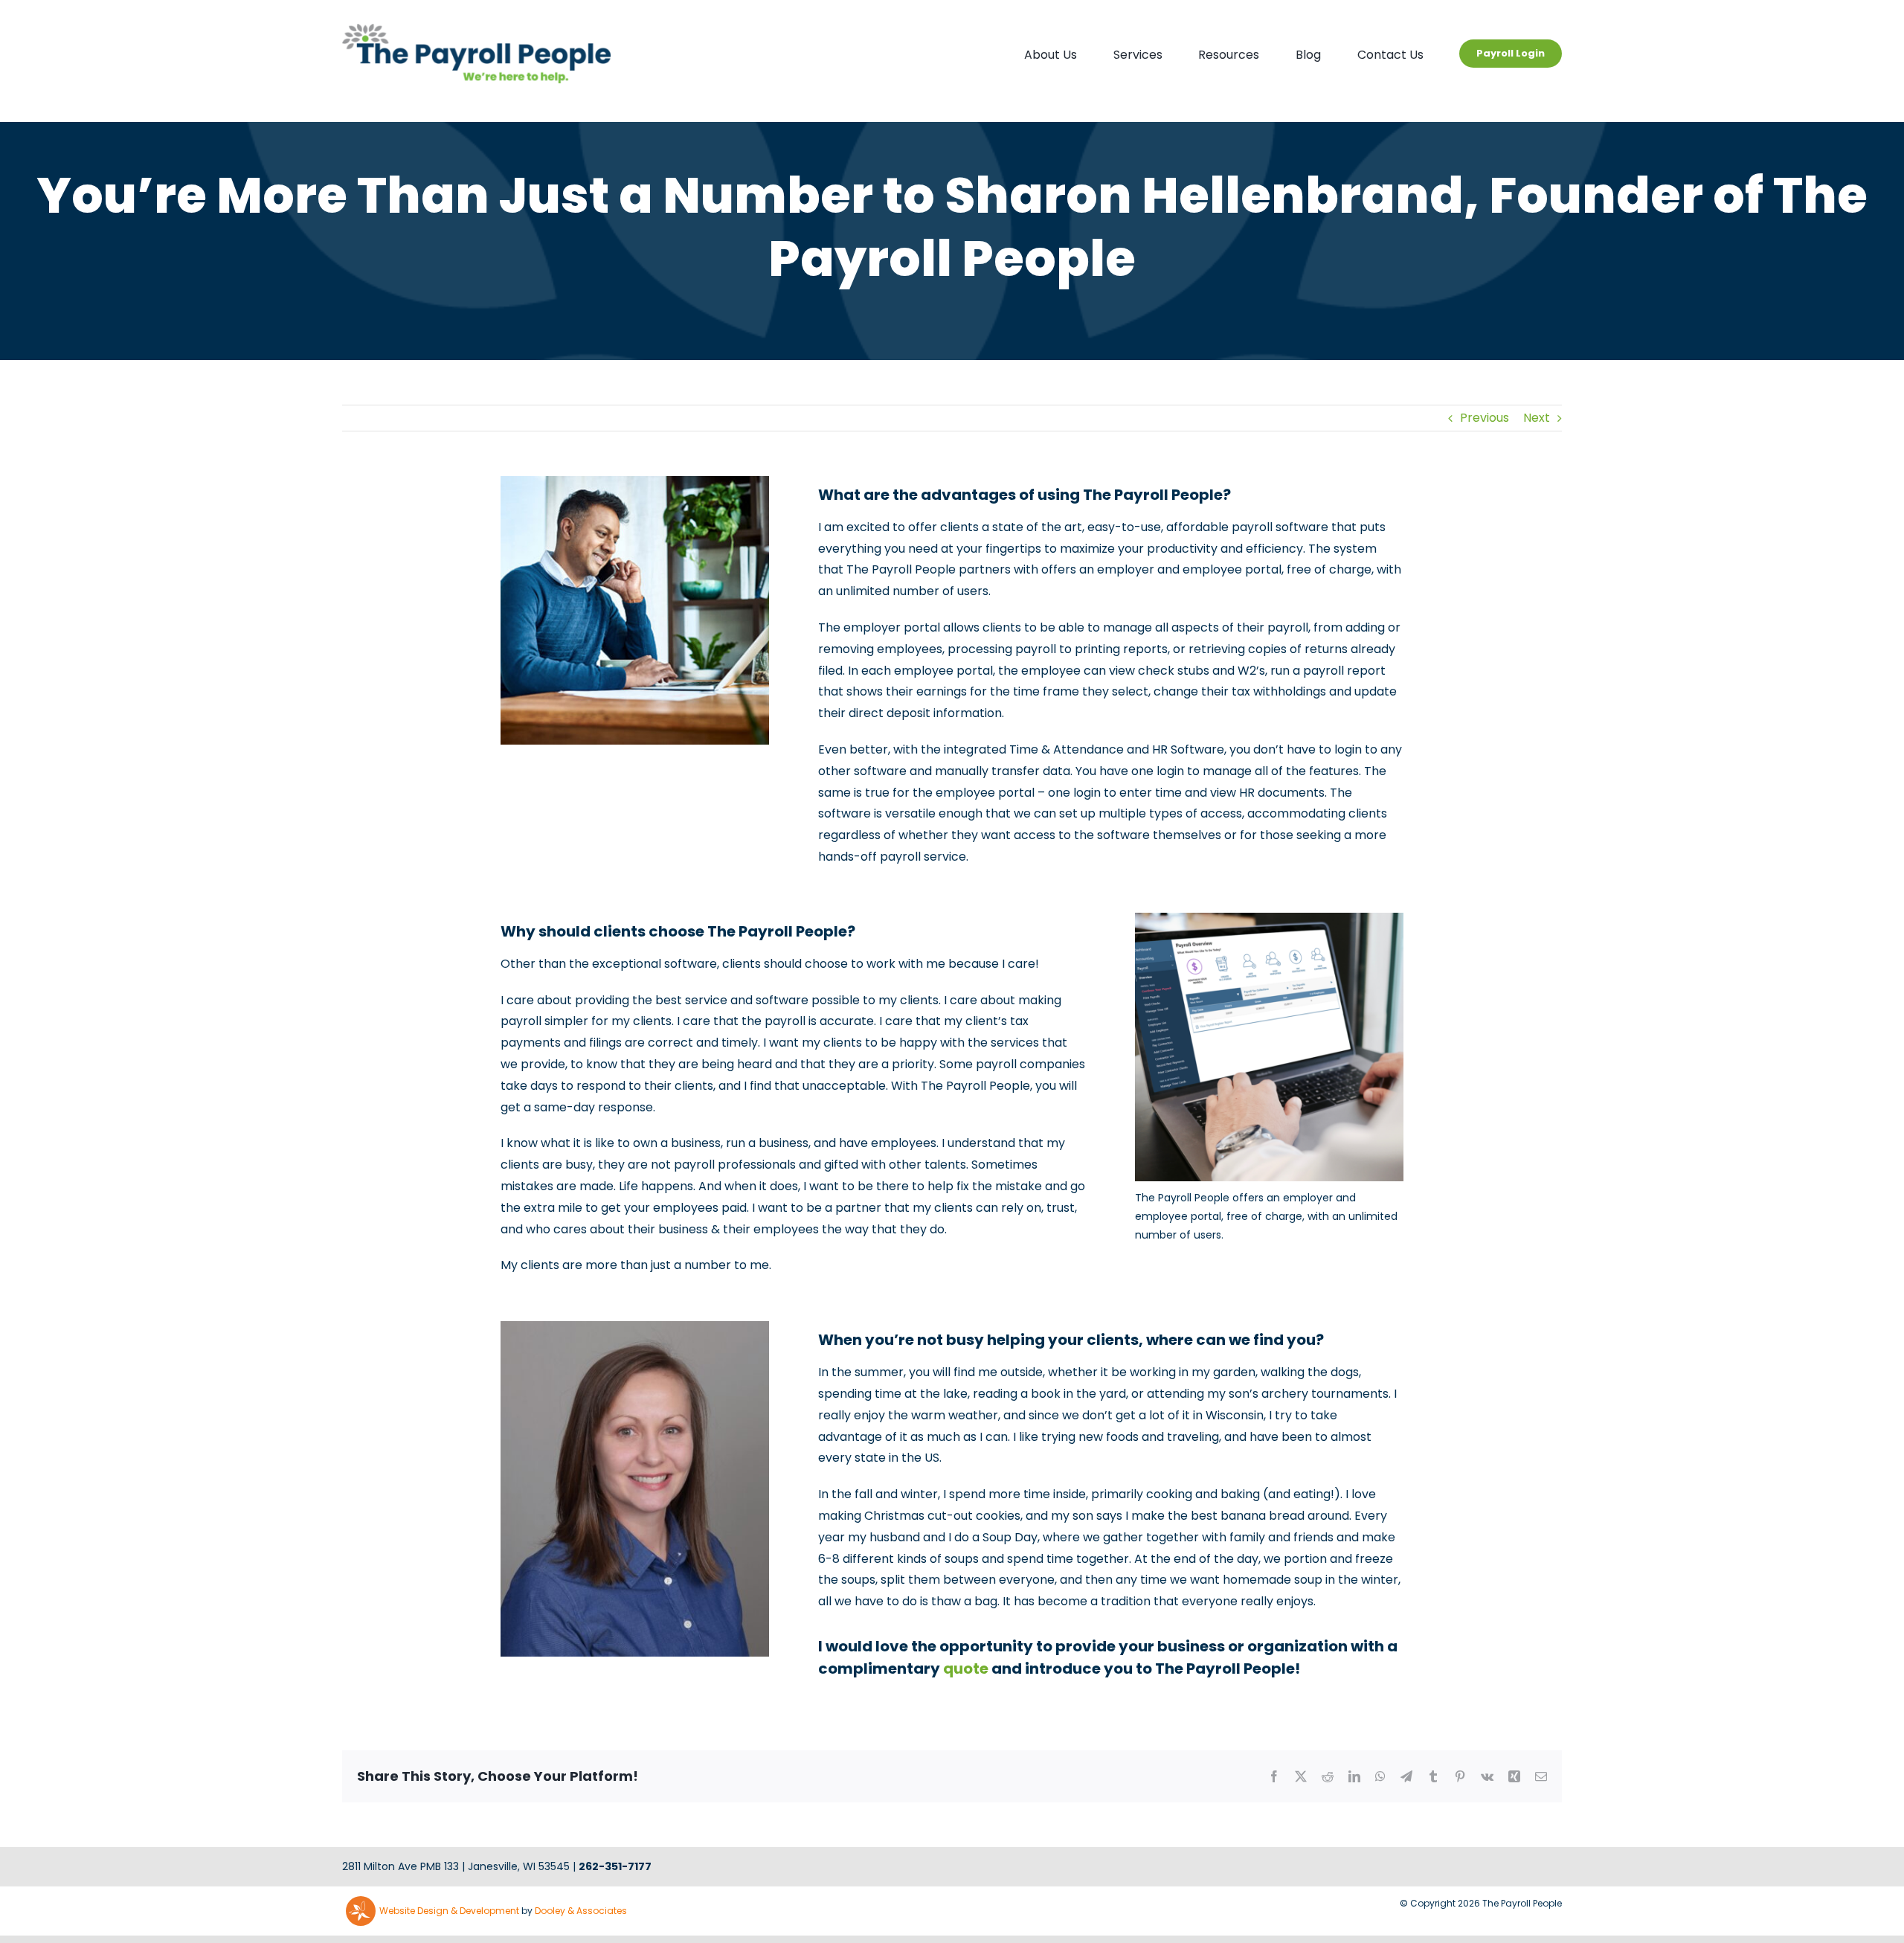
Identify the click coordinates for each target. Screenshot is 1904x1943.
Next (1537, 418)
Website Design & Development (449, 1911)
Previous (1485, 418)
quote (966, 1669)
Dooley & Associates (581, 1911)
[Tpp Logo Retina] (476, 29)
